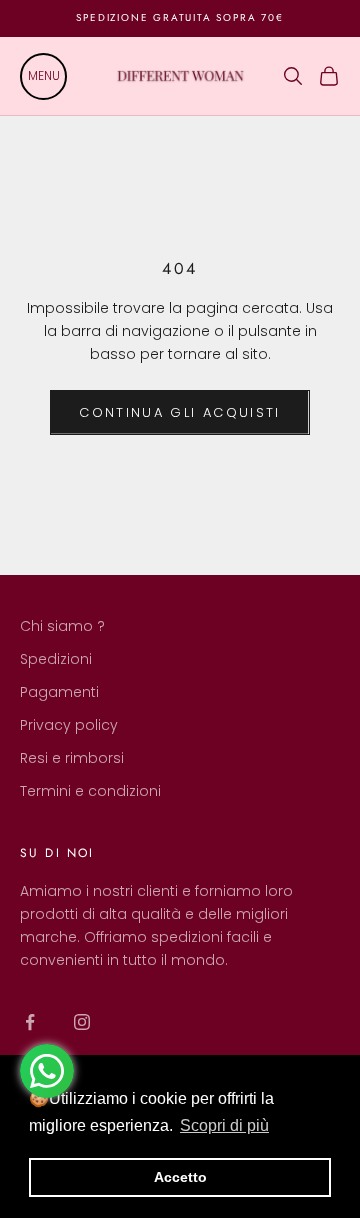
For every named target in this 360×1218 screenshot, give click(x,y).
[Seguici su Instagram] (82, 1022)
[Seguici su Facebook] (30, 1022)
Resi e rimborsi (72, 758)
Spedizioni (56, 659)
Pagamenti (59, 692)
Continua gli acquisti (179, 412)
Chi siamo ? (62, 626)
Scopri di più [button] (224, 1125)
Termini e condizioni (90, 791)
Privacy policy (69, 725)
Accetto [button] (180, 1177)
